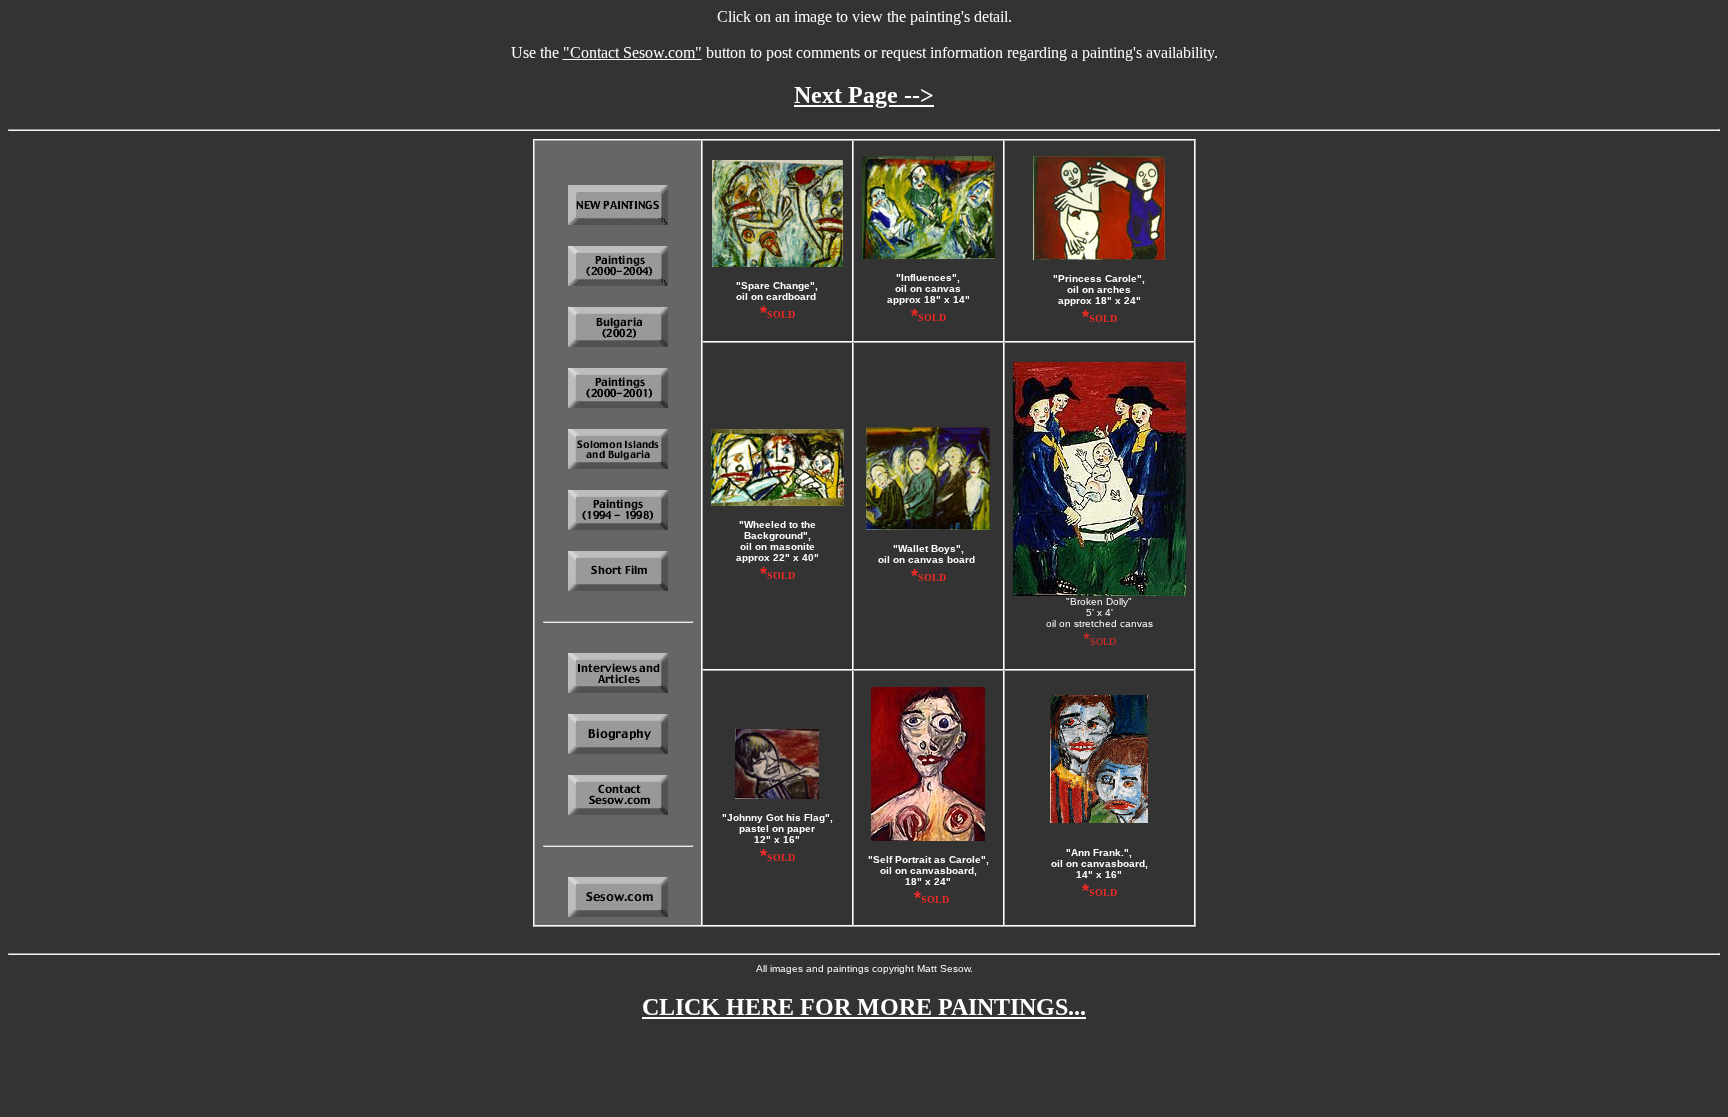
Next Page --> (864, 95)
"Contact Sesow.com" (632, 52)
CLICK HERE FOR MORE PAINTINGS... (864, 1007)
